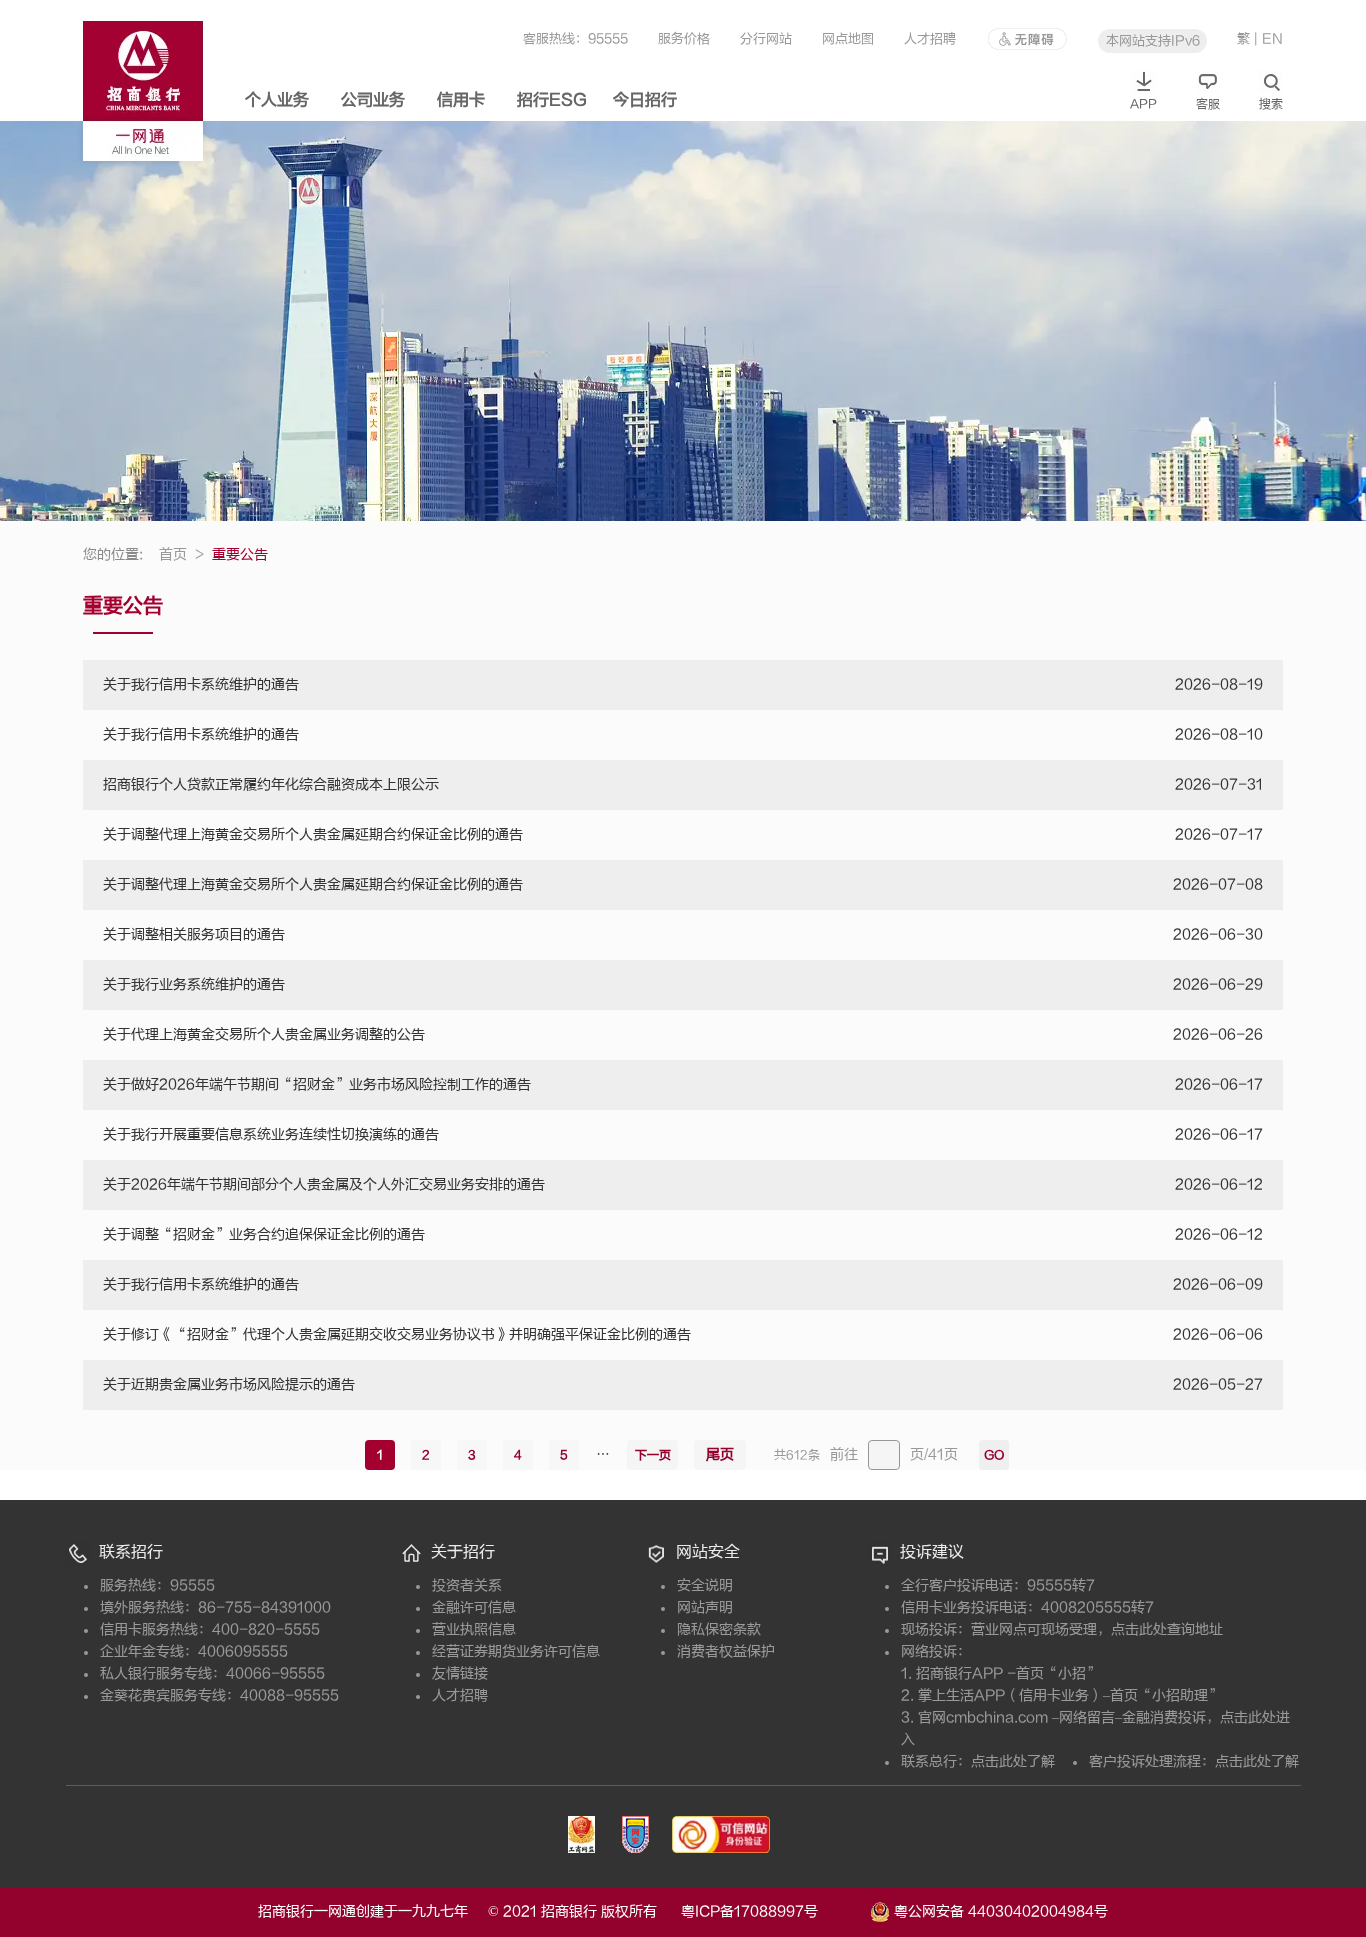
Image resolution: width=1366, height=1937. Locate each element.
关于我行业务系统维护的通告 (194, 984)
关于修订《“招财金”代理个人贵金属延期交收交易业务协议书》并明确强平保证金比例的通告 (397, 1334)
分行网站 (766, 38)
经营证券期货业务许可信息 (516, 1651)
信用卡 (461, 100)
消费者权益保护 (726, 1651)
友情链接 (460, 1673)
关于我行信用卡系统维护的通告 (201, 684)
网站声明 (705, 1607)
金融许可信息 (474, 1607)
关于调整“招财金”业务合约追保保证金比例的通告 (264, 1234)
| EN (1268, 38)
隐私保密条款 (719, 1629)
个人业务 (277, 100)
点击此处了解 (1013, 1761)
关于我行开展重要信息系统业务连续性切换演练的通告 (271, 1134)
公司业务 (373, 100)
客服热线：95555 (575, 38)
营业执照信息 (474, 1629)
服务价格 (684, 38)
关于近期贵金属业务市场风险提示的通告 (229, 1384)
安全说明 (705, 1585)
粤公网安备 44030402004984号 (999, 1910)
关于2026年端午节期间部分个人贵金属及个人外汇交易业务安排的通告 (324, 1184)
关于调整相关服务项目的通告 (194, 934)
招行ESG (552, 100)
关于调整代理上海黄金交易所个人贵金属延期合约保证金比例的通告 (313, 834)
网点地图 (848, 38)
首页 (181, 554)
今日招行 (645, 100)
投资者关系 (467, 1585)
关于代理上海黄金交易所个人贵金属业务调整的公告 (264, 1034)
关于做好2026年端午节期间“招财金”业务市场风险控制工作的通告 (317, 1084)
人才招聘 (930, 38)
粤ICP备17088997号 (773, 1911)
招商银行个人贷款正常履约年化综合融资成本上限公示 (271, 784)
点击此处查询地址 (1167, 1629)
